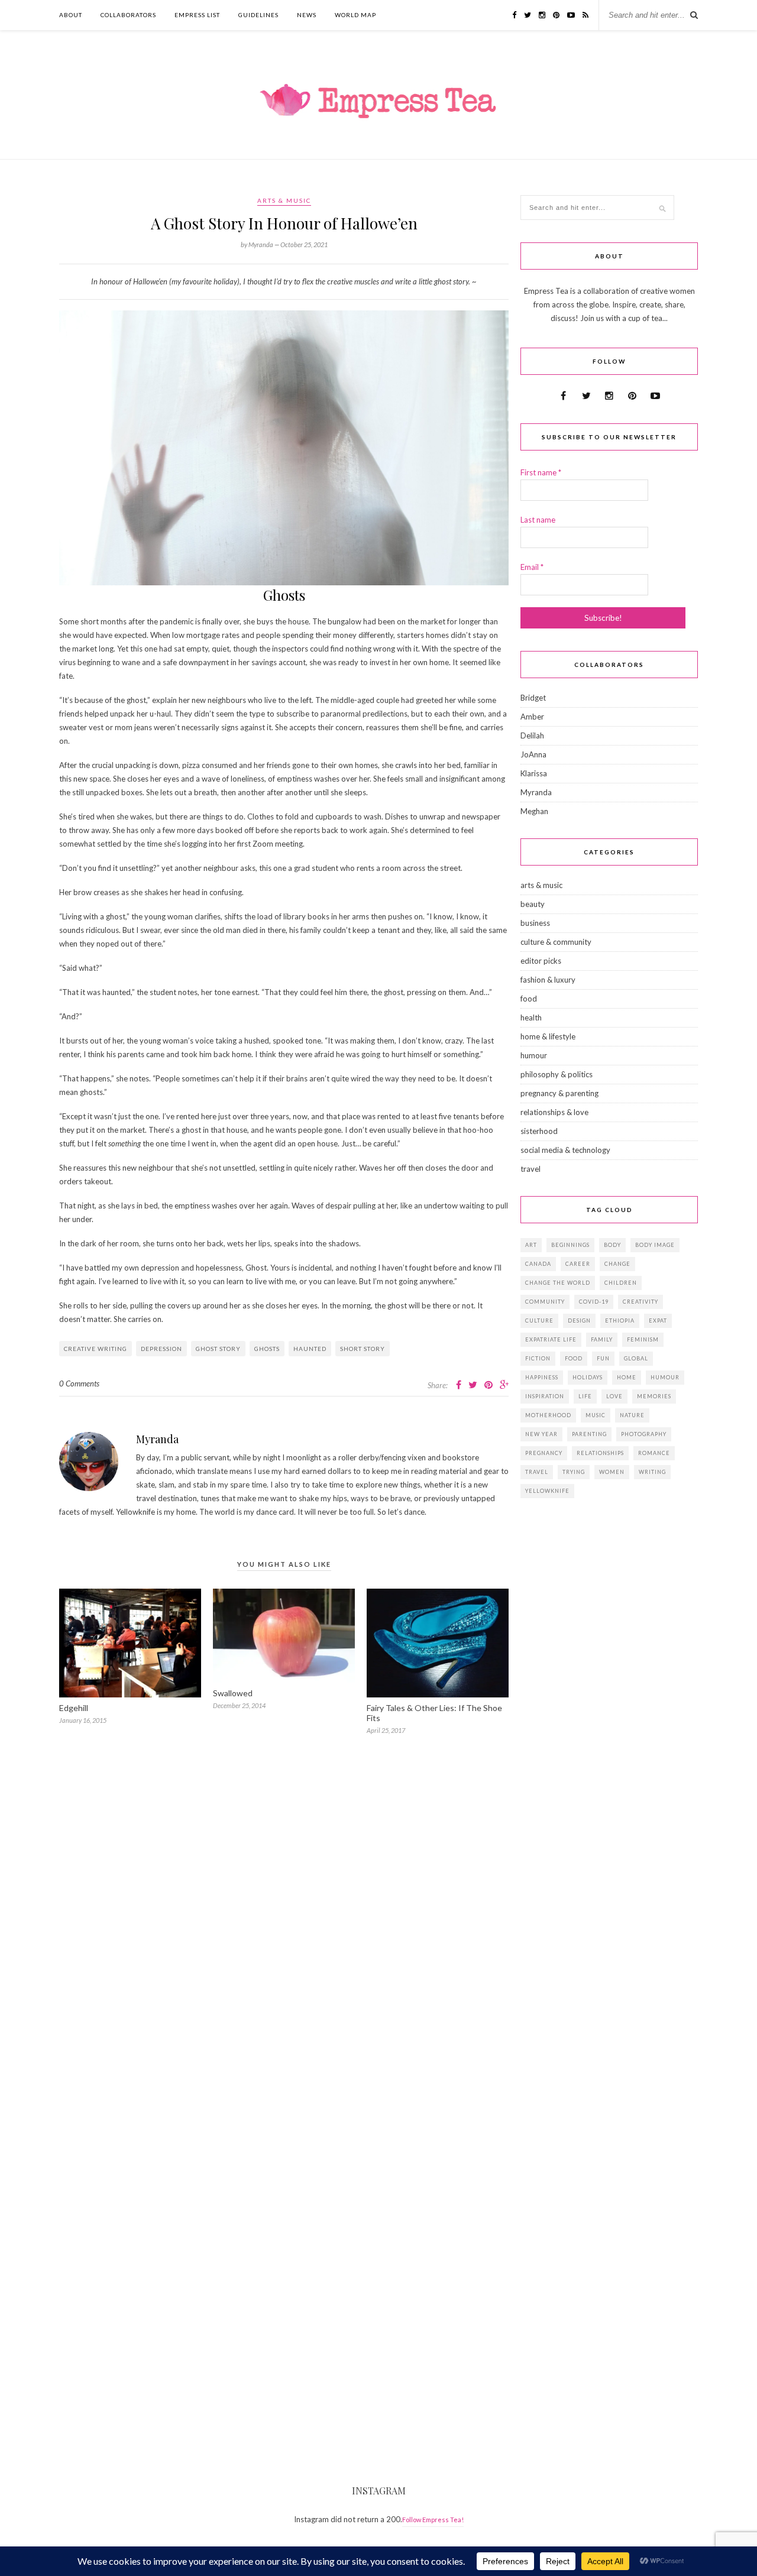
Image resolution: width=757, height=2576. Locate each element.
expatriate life (551, 1339)
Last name (538, 520)
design (579, 1321)
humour (534, 1055)
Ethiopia (620, 1321)
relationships (600, 1453)
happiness (542, 1377)
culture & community (556, 942)
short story (363, 1349)
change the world (558, 1283)
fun (603, 1358)
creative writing (96, 1349)
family (602, 1339)
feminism (643, 1339)
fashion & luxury (548, 980)
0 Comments (79, 1383)
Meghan (534, 811)
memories (654, 1396)
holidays (588, 1377)
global (636, 1358)
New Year (541, 1434)
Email (532, 567)
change (617, 1264)
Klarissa (534, 773)
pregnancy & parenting (559, 1093)
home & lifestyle (548, 1036)
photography (644, 1434)
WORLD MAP (355, 15)
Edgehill (74, 1708)
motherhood (548, 1415)
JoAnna (533, 754)
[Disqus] (284, 1918)
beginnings (570, 1245)
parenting (589, 1434)
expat (658, 1321)
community (545, 1302)
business (535, 923)
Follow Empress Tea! (433, 2520)
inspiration (545, 1396)
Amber (532, 717)
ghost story (218, 1349)
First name (541, 472)
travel (530, 1169)
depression (161, 1349)
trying (574, 1472)
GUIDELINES (258, 15)
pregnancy (544, 1453)
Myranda (157, 1439)
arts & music (284, 200)
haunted (310, 1349)
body (612, 1245)
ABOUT (71, 15)
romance (654, 1453)
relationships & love (554, 1112)
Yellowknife (547, 1491)
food (529, 999)
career (578, 1264)
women (612, 1472)
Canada (538, 1264)
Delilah (532, 735)
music (596, 1415)
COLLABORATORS (128, 15)
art (531, 1245)
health (531, 1018)
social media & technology (565, 1150)
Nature (632, 1415)
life (585, 1396)
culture (539, 1321)
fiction (538, 1358)
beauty (533, 904)
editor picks (541, 961)
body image (655, 1245)
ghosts (267, 1349)
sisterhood (539, 1131)
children (621, 1283)
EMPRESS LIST (197, 15)
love (614, 1396)
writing (652, 1472)
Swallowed (233, 1693)
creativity (640, 1302)
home (627, 1377)
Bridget (533, 698)
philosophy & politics (557, 1074)
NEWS (307, 15)
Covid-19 (594, 1302)
